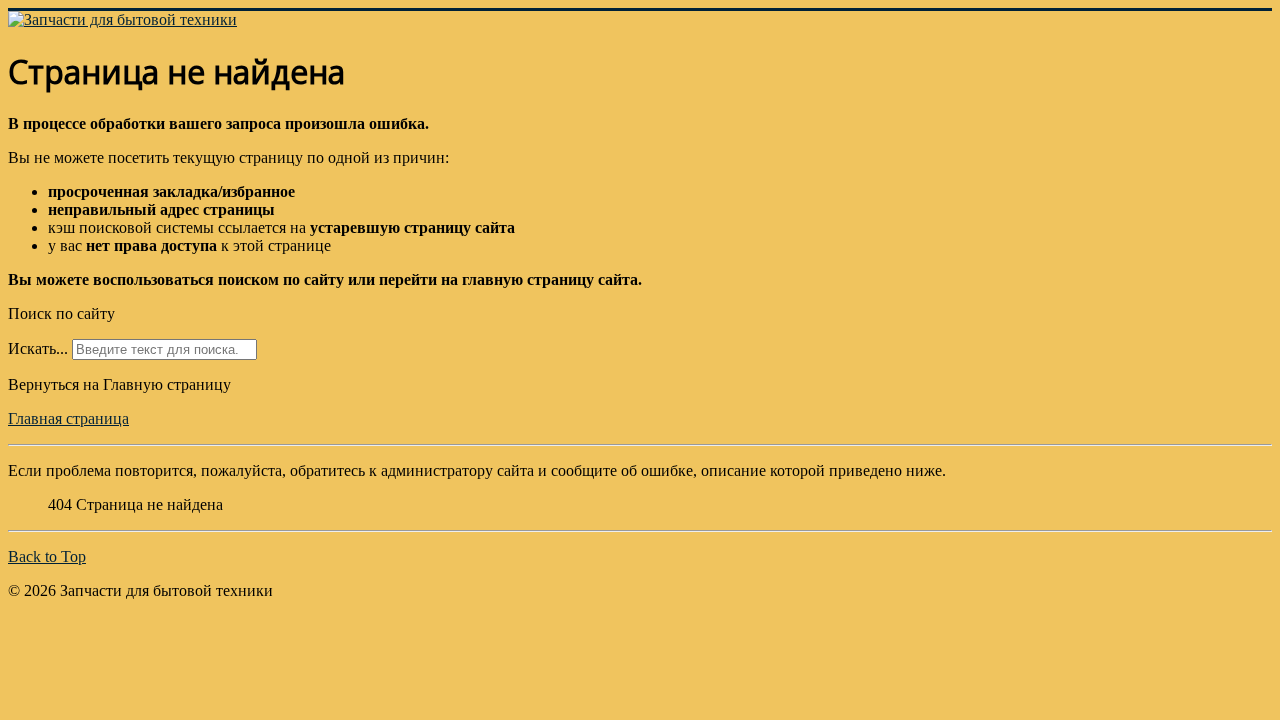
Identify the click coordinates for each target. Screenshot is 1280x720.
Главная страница (68, 418)
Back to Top (47, 556)
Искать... (38, 348)
